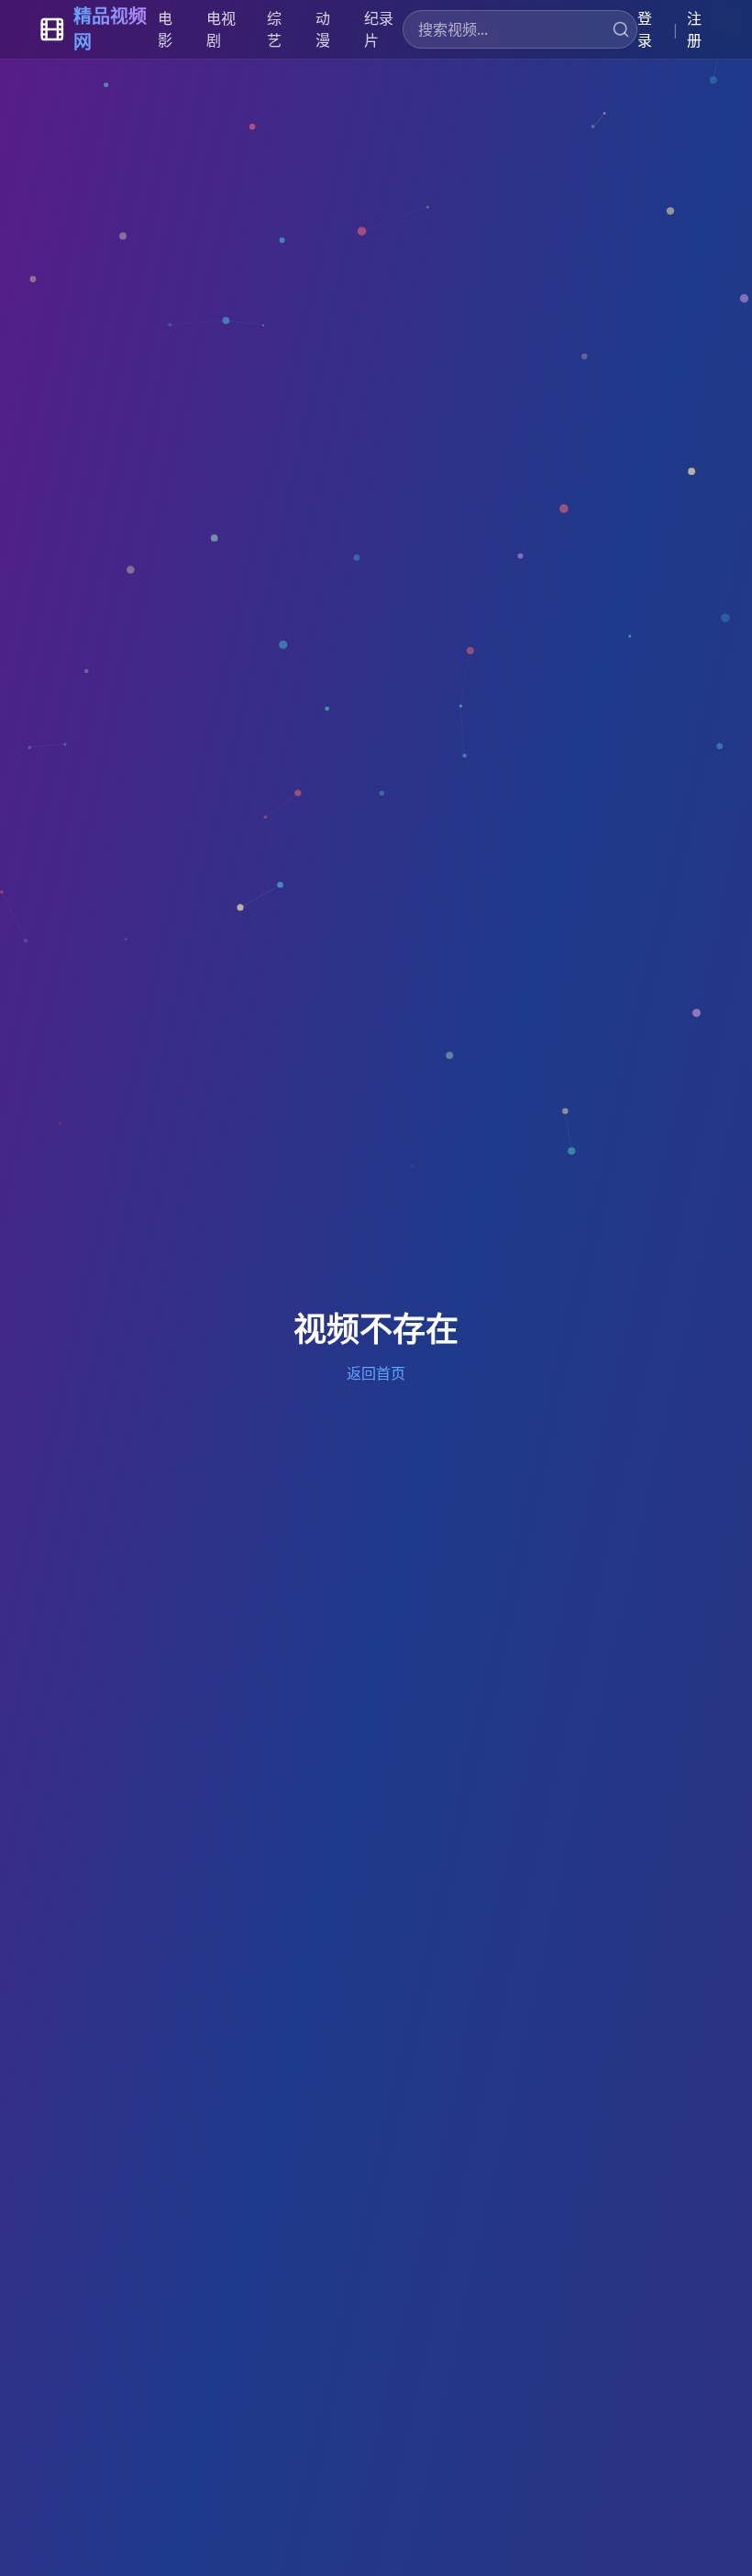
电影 (165, 29)
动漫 (323, 29)
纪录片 (379, 29)
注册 (694, 29)
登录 (645, 29)
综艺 (274, 29)
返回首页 (376, 1373)
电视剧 (221, 29)
